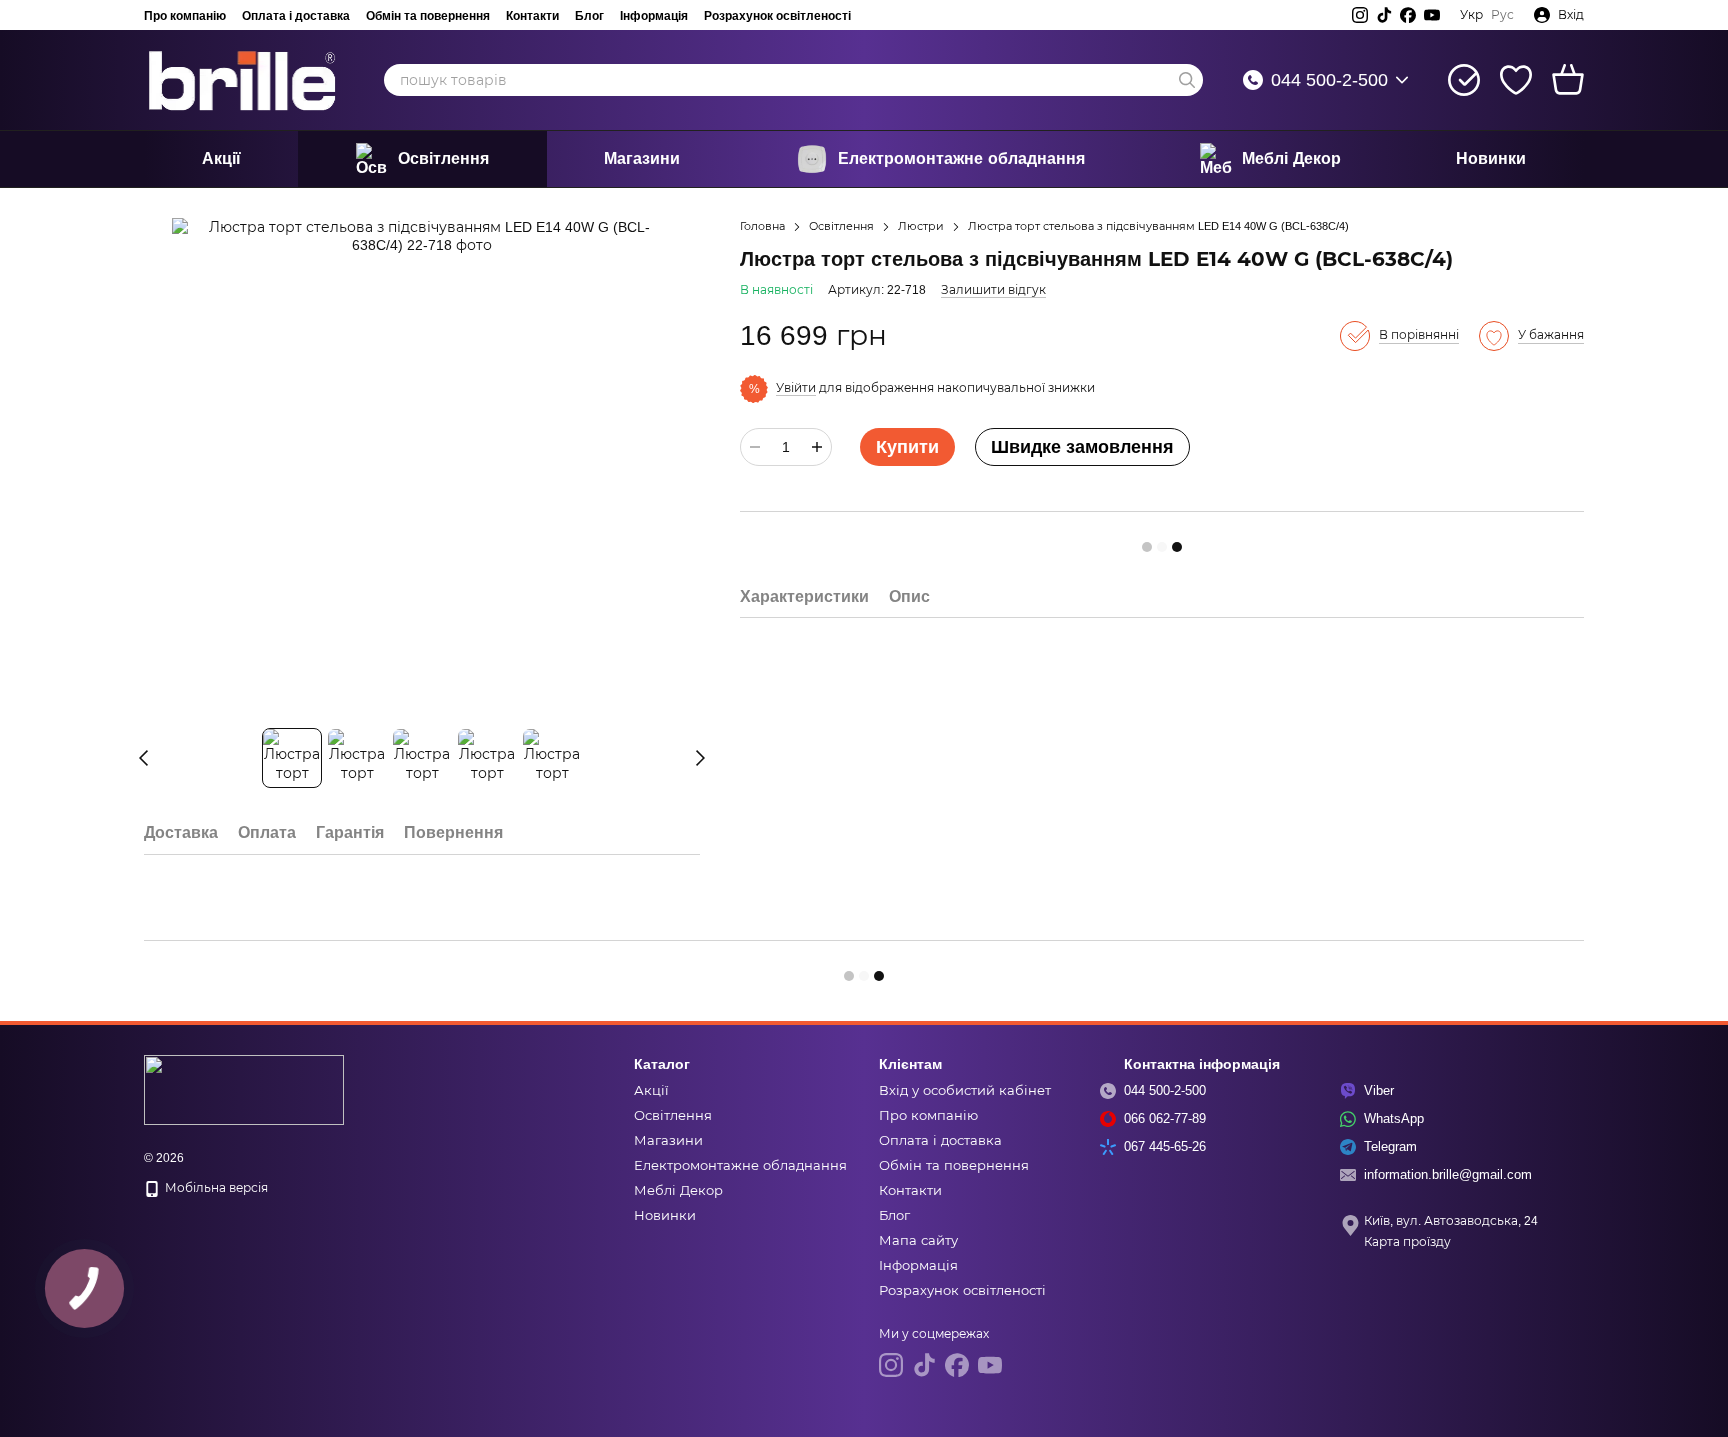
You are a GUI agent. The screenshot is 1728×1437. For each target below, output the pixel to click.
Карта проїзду (1407, 1242)
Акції (221, 158)
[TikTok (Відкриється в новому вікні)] (1384, 15)
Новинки (1491, 158)
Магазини (642, 158)
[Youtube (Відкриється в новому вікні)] (1432, 15)
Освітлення (443, 158)
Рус (1502, 15)
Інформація (654, 15)
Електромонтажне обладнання (961, 158)
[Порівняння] (1464, 80)
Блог (589, 15)
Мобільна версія (215, 1188)
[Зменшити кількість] (755, 447)
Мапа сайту (918, 1240)
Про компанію (185, 15)
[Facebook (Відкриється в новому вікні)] (1408, 15)
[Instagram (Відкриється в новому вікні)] (1360, 15)
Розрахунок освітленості (777, 15)
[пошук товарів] (1187, 80)
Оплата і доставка (296, 15)
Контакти (532, 15)
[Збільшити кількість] (817, 447)
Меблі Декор (1291, 158)
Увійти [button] (796, 388)
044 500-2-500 (1329, 80)
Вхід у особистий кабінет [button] (965, 1090)
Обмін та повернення (428, 15)
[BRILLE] (244, 1089)
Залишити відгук (993, 290)
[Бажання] (1516, 80)
